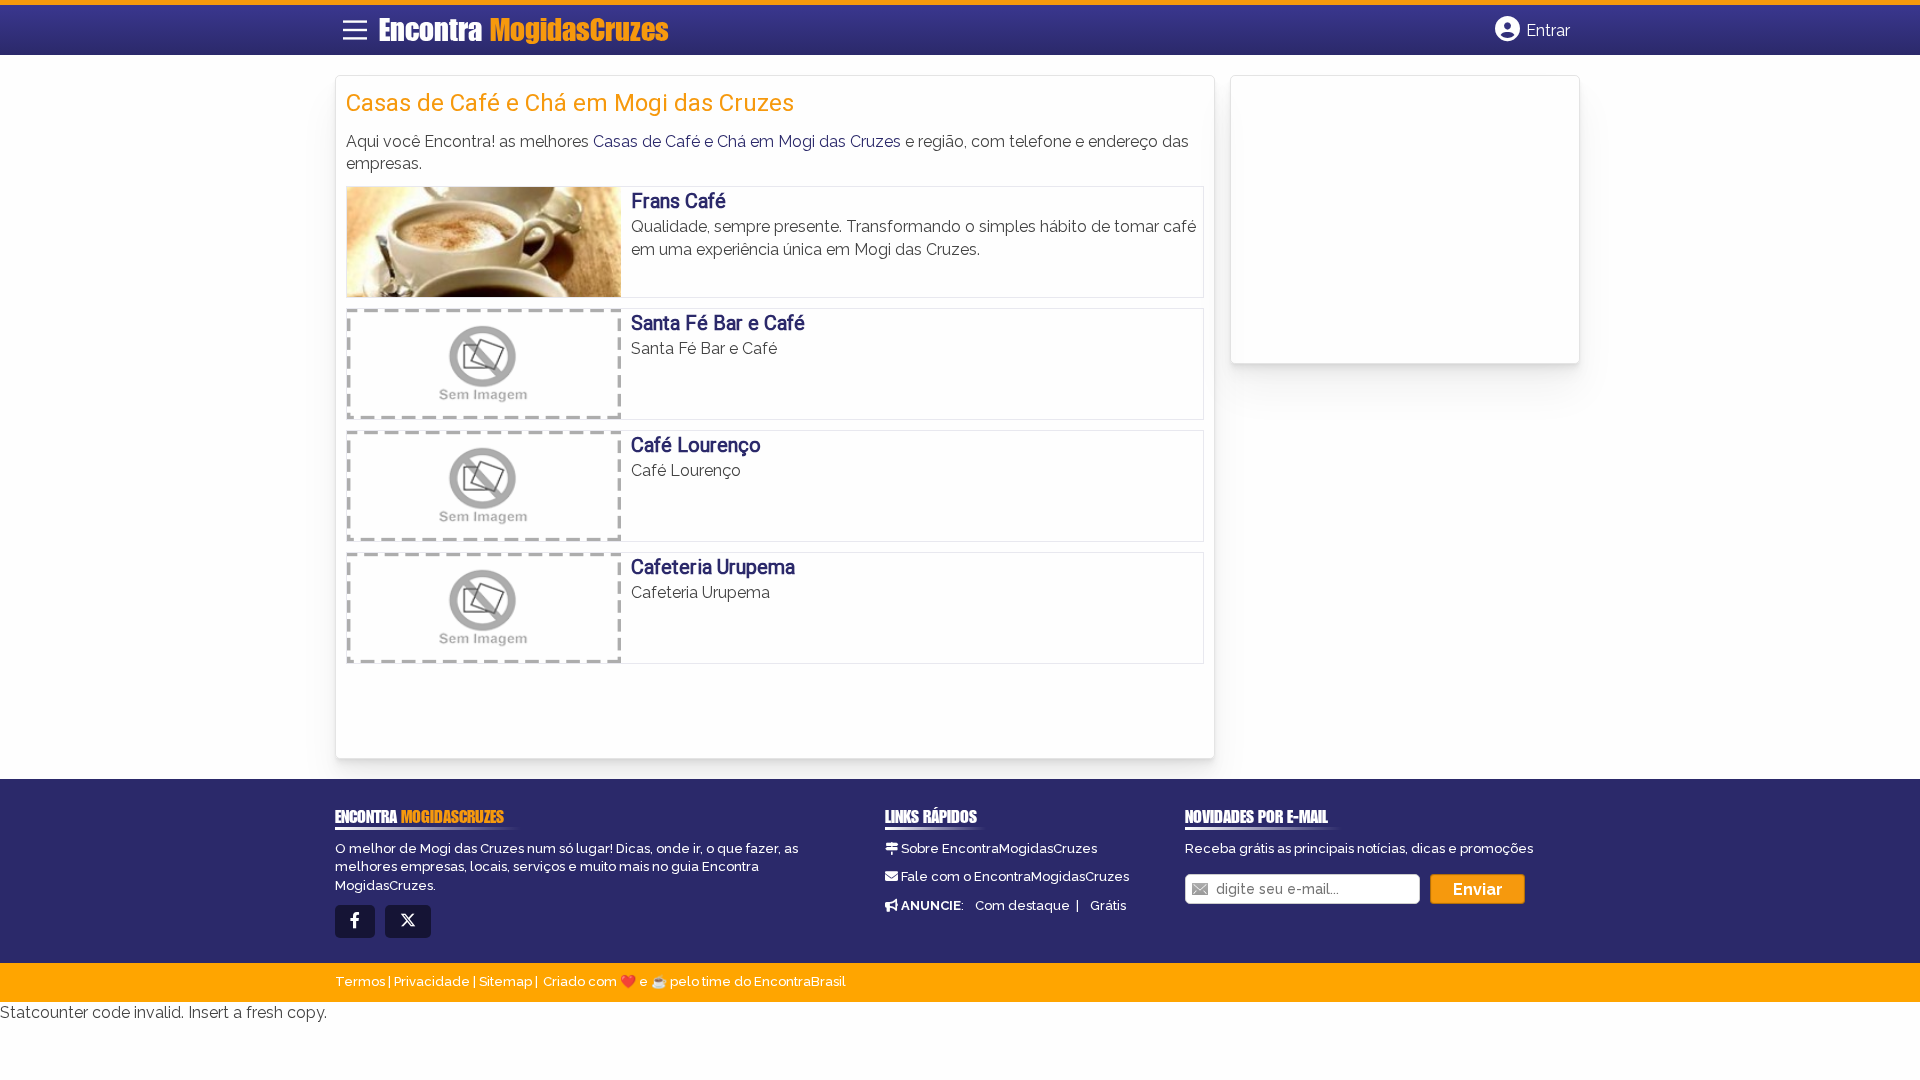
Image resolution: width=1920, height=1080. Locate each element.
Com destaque (1022, 905)
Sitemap (505, 981)
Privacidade (432, 981)
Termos (360, 981)
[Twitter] (408, 921)
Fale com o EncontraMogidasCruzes (1015, 876)
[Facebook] (355, 921)
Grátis (1108, 905)
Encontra (524, 29)
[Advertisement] (1391, 221)
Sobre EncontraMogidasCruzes (999, 848)
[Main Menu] (355, 30)
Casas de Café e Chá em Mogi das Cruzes (747, 141)
